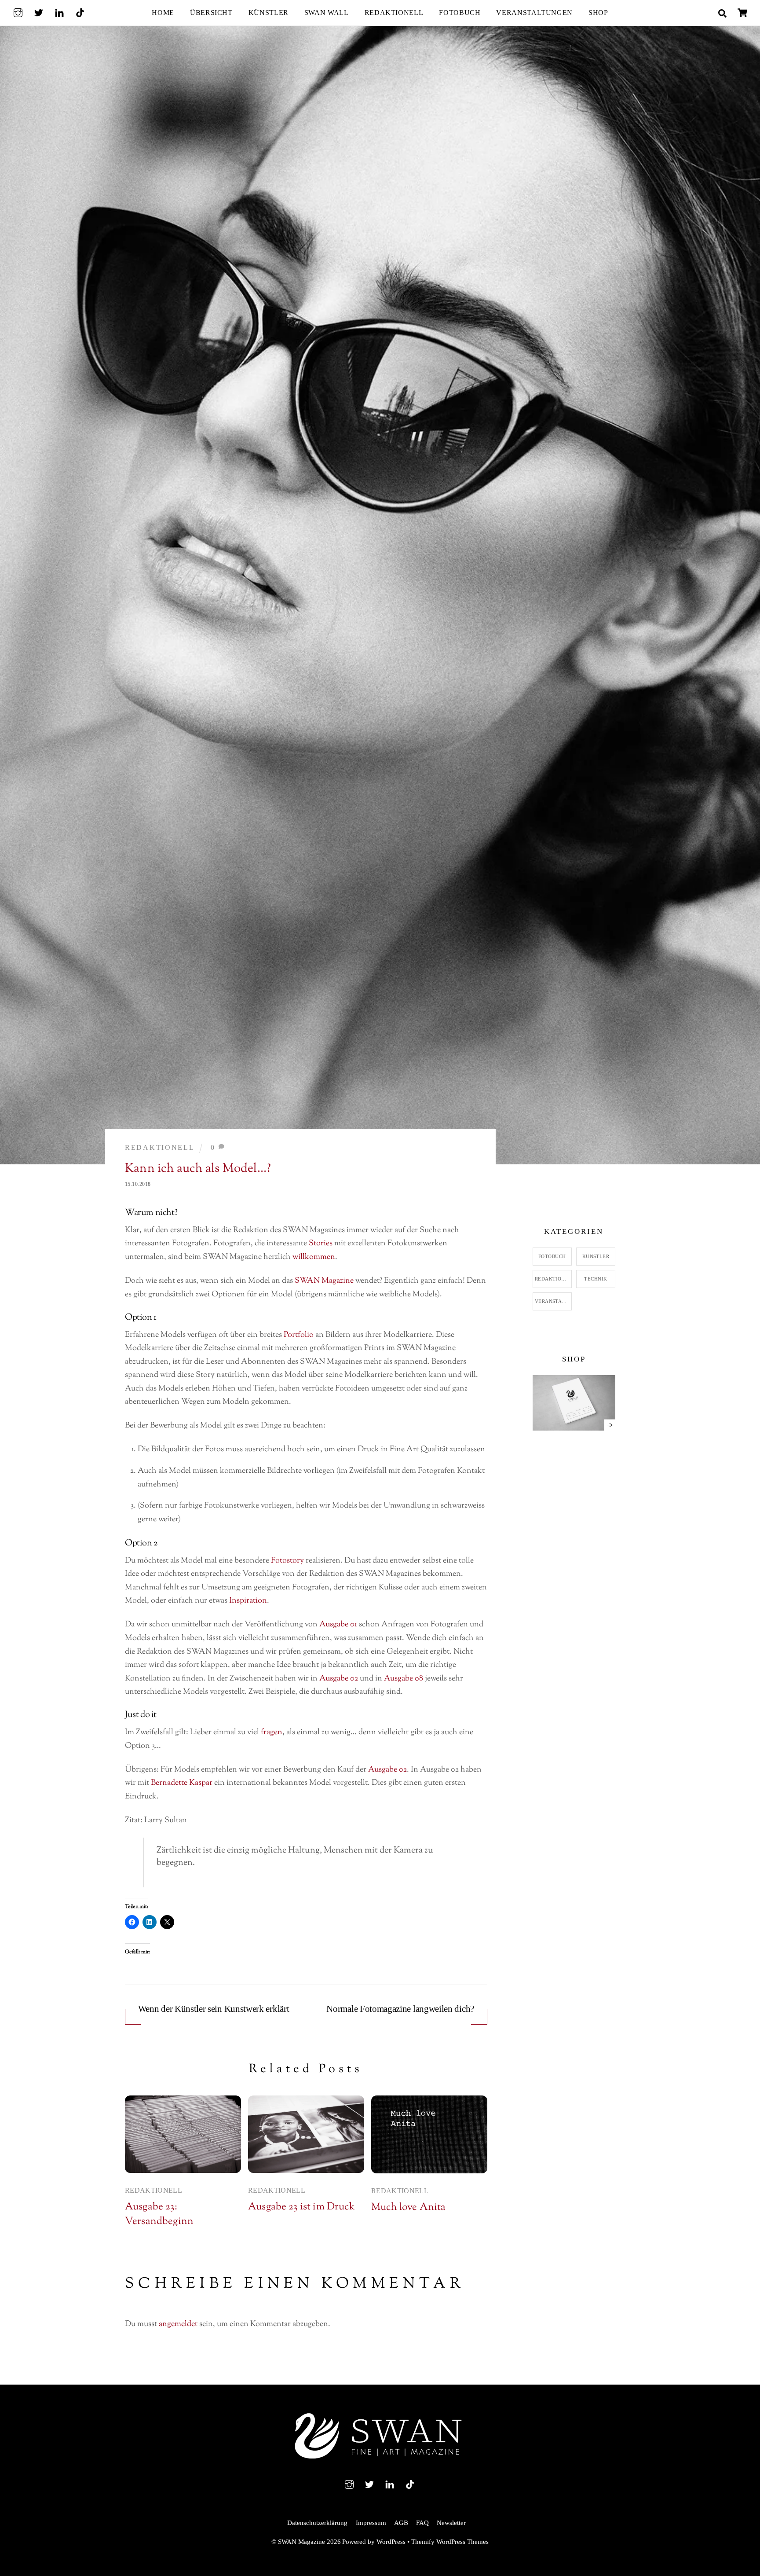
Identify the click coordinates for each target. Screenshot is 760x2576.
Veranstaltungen (534, 13)
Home (163, 13)
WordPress (391, 2542)
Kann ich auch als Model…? (198, 1169)
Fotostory (287, 1561)
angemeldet (178, 2324)
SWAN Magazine (324, 1281)
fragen (272, 1732)
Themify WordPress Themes (450, 2542)
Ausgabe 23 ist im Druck (301, 2207)
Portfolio (299, 1335)
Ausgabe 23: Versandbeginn (159, 2214)
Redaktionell (394, 13)
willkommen (314, 1257)
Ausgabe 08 (404, 1679)
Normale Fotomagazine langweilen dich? (400, 2009)
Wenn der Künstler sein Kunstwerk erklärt (214, 2009)
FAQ (422, 2523)
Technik (596, 1279)
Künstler (269, 13)
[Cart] (742, 13)
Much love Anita (408, 2207)
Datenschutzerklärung (317, 2523)
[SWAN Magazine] (380, 2461)
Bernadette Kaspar (182, 1783)
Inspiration (248, 1601)
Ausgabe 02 (339, 1679)
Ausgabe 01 (338, 1625)
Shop (598, 13)
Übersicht (211, 13)
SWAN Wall (327, 13)
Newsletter (451, 2523)
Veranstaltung (553, 1301)
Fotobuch (460, 13)
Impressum (371, 2523)
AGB (401, 2523)
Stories (321, 1244)
